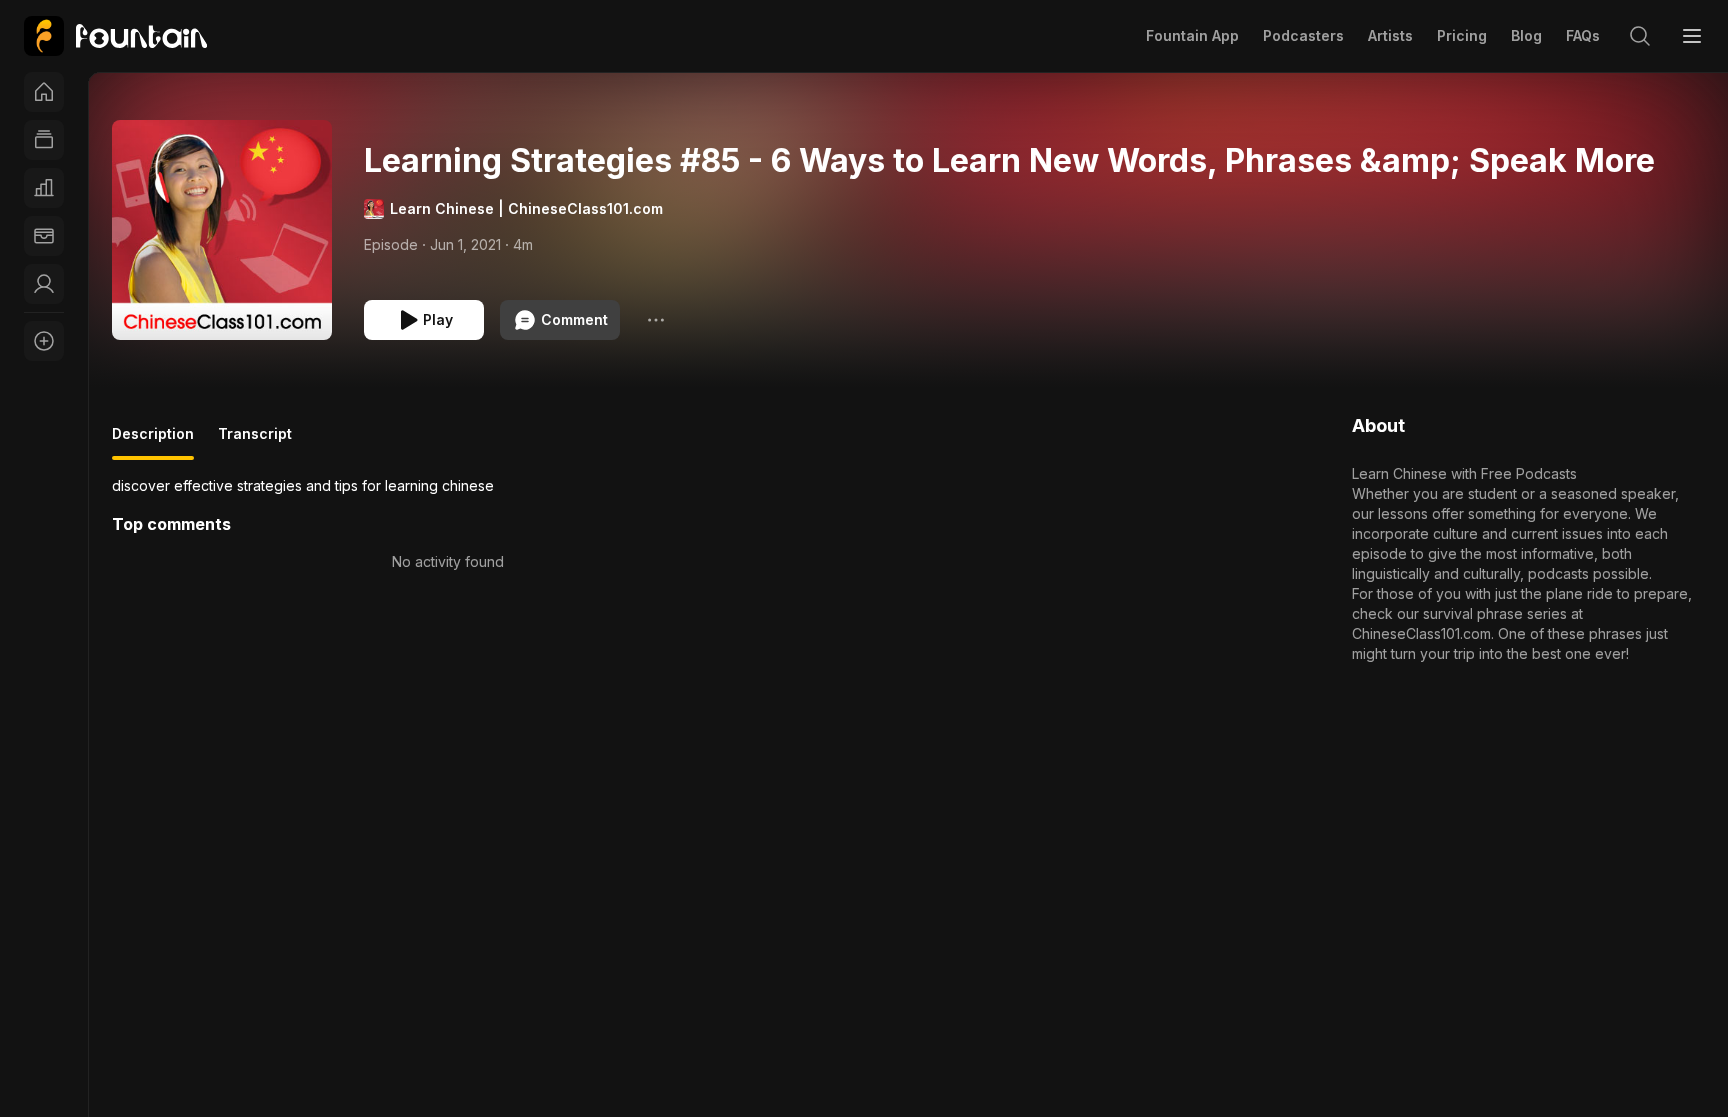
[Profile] (44, 284)
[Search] (1640, 36)
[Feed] (44, 140)
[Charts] (44, 188)
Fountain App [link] (1192, 35)
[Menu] (1692, 36)
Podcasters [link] (1303, 35)
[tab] (153, 442)
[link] (115, 36)
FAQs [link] (1583, 35)
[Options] (656, 320)
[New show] (44, 341)
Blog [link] (1526, 35)
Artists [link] (1390, 35)
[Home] (44, 92)
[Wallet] (44, 236)
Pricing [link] (1462, 35)
